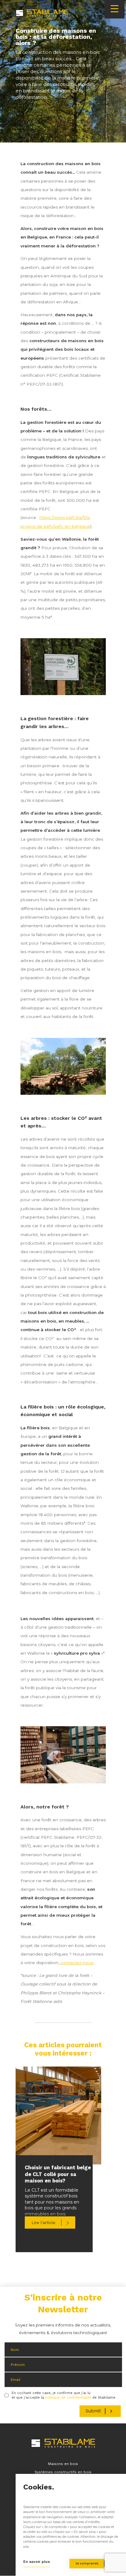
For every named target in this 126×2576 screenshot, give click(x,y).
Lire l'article (43, 2223)
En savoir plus (37, 2562)
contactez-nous (76, 1963)
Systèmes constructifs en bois (63, 2472)
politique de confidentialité (68, 2398)
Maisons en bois (63, 2464)
